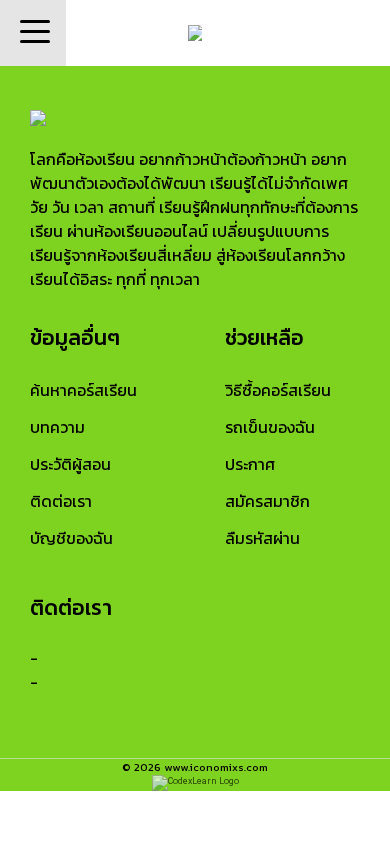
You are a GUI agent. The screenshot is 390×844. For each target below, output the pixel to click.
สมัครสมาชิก (267, 501)
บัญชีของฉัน (71, 538)
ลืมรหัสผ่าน (262, 538)
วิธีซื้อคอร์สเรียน (278, 390)
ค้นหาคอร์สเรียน (83, 390)
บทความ (57, 427)
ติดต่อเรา (61, 501)
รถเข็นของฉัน (270, 427)
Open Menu (33, 33)
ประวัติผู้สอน (70, 464)
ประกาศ (250, 464)
